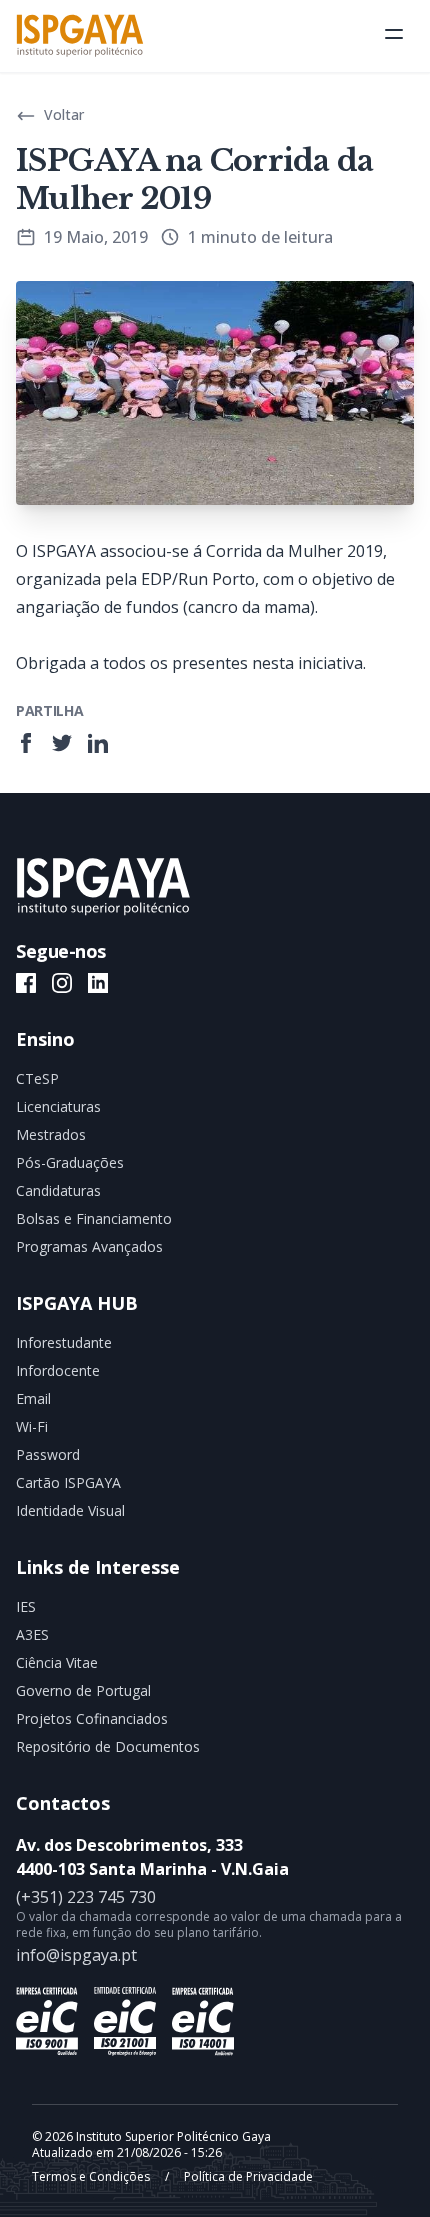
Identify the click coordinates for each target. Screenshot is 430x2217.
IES (26, 1606)
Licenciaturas (58, 1106)
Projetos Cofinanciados (92, 1718)
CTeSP (37, 1078)
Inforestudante (64, 1342)
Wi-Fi (32, 1426)
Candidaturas (58, 1190)
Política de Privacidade (247, 2176)
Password (48, 1454)
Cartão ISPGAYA (68, 1482)
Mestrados (51, 1134)
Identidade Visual (70, 1510)
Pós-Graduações (70, 1162)
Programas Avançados (89, 1246)
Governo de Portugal (83, 1690)
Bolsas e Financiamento (94, 1218)
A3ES (32, 1634)
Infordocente (58, 1370)
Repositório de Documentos (108, 1746)
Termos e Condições (92, 2176)
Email (33, 1398)
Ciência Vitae (57, 1662)
